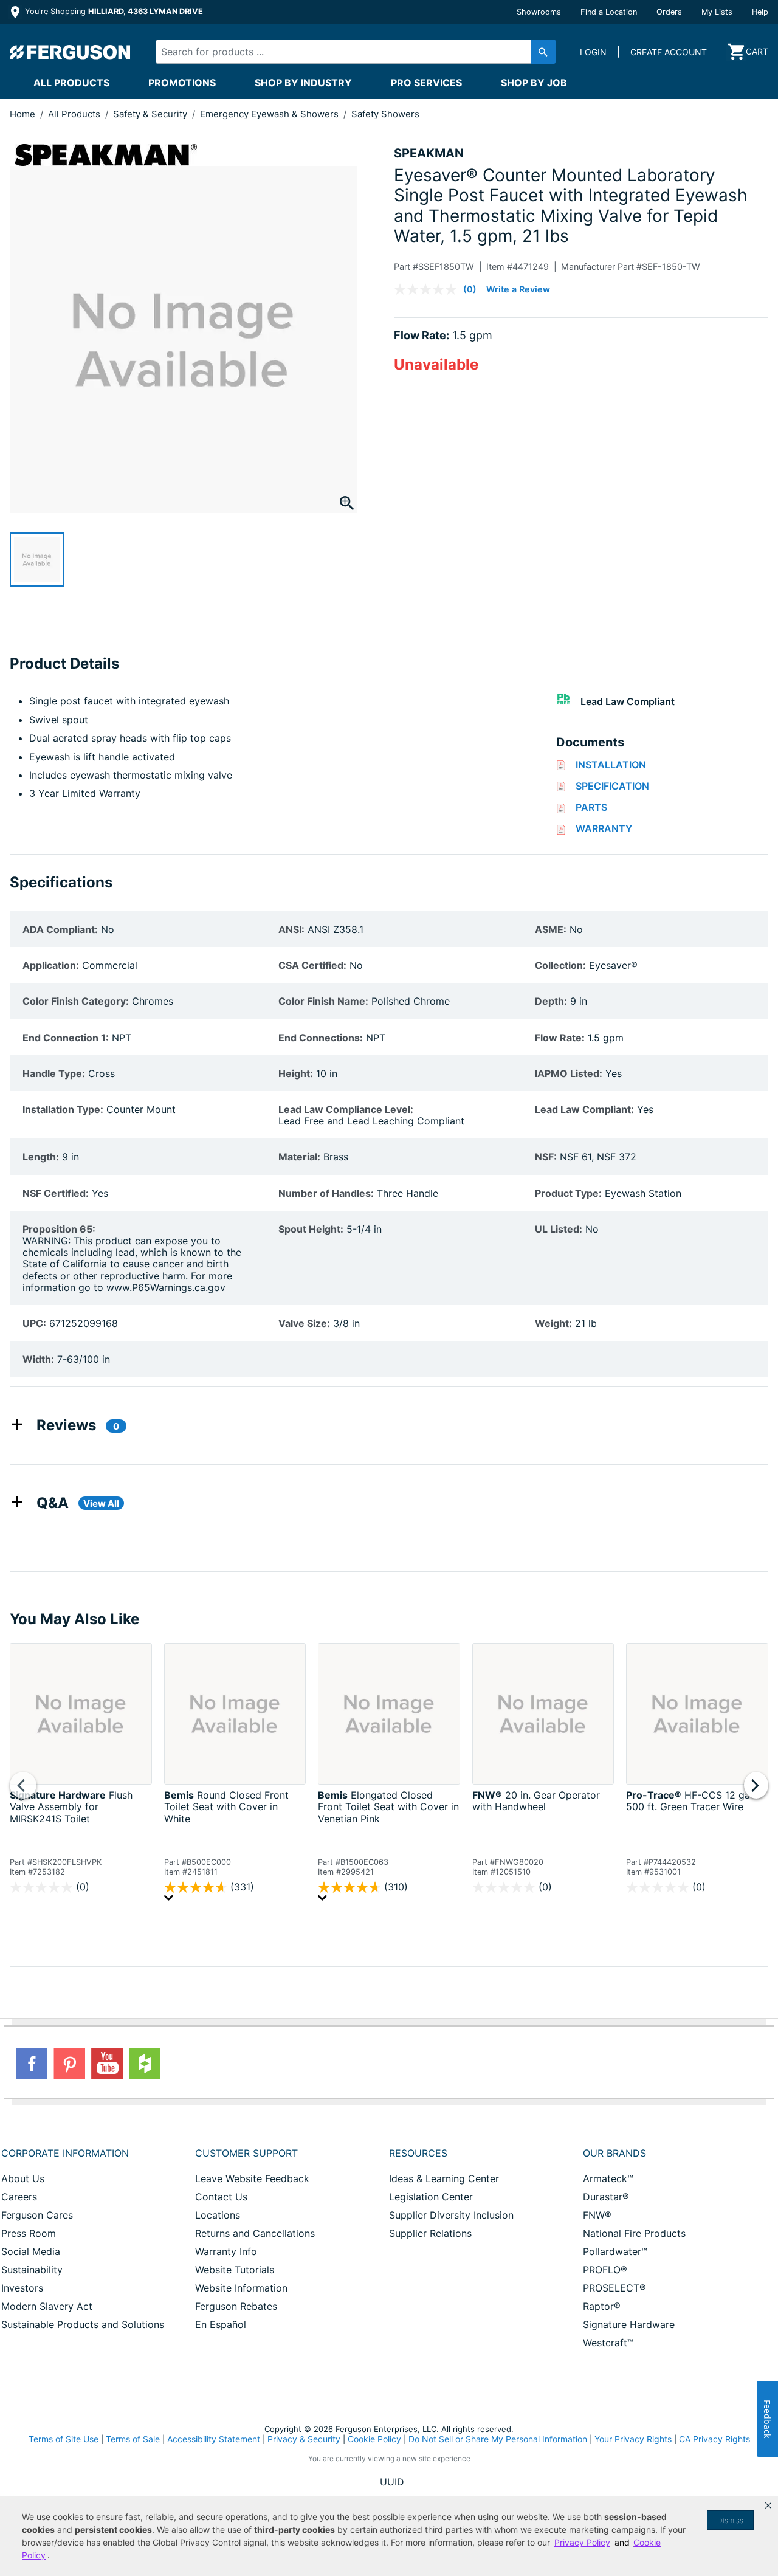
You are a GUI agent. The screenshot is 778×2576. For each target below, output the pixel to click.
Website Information (241, 2288)
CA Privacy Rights (714, 2439)
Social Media (31, 2251)
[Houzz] (145, 2064)
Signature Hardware (629, 2324)
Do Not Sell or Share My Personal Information (498, 2439)
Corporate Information (65, 2153)
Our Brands (614, 2153)
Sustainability (32, 2270)
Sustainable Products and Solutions (83, 2324)
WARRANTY (604, 828)
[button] (768, 2505)
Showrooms (539, 12)
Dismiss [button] (730, 2520)
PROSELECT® (614, 2288)
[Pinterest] (69, 2064)
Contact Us (221, 2197)
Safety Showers (385, 114)
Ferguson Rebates (236, 2306)
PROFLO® (605, 2270)
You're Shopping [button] (113, 11)
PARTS (591, 807)
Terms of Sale (133, 2439)
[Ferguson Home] (71, 52)
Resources (418, 2153)
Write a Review (518, 289)
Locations (218, 2215)
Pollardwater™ (615, 2251)
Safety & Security (151, 114)
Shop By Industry (303, 83)
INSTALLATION (611, 765)
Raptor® (602, 2306)
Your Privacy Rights (633, 2439)
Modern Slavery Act (47, 2306)
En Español (221, 2324)
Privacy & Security (304, 2439)
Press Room (29, 2233)
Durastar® (606, 2197)
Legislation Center (431, 2197)
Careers (19, 2197)
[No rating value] (429, 289)
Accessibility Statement (214, 2439)
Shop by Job (534, 83)
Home (22, 114)
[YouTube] (107, 2064)
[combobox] (346, 52)
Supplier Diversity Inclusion (451, 2215)
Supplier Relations (430, 2233)
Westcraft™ (608, 2343)
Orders (669, 12)
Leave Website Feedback (252, 2178)
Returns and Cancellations (255, 2233)
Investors (22, 2288)
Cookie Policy (374, 2439)
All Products (71, 83)
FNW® (597, 2215)
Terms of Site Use (64, 2439)
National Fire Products (634, 2233)
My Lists (717, 12)
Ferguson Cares (37, 2215)
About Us (23, 2178)
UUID (392, 2482)
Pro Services (426, 83)
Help (760, 12)
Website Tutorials (235, 2270)
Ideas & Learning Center (444, 2178)
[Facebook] (32, 2064)
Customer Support (246, 2153)
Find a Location (609, 12)
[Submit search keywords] (543, 52)
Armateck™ (608, 2178)
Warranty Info (226, 2251)
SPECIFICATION (612, 786)
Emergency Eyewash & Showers (270, 114)
